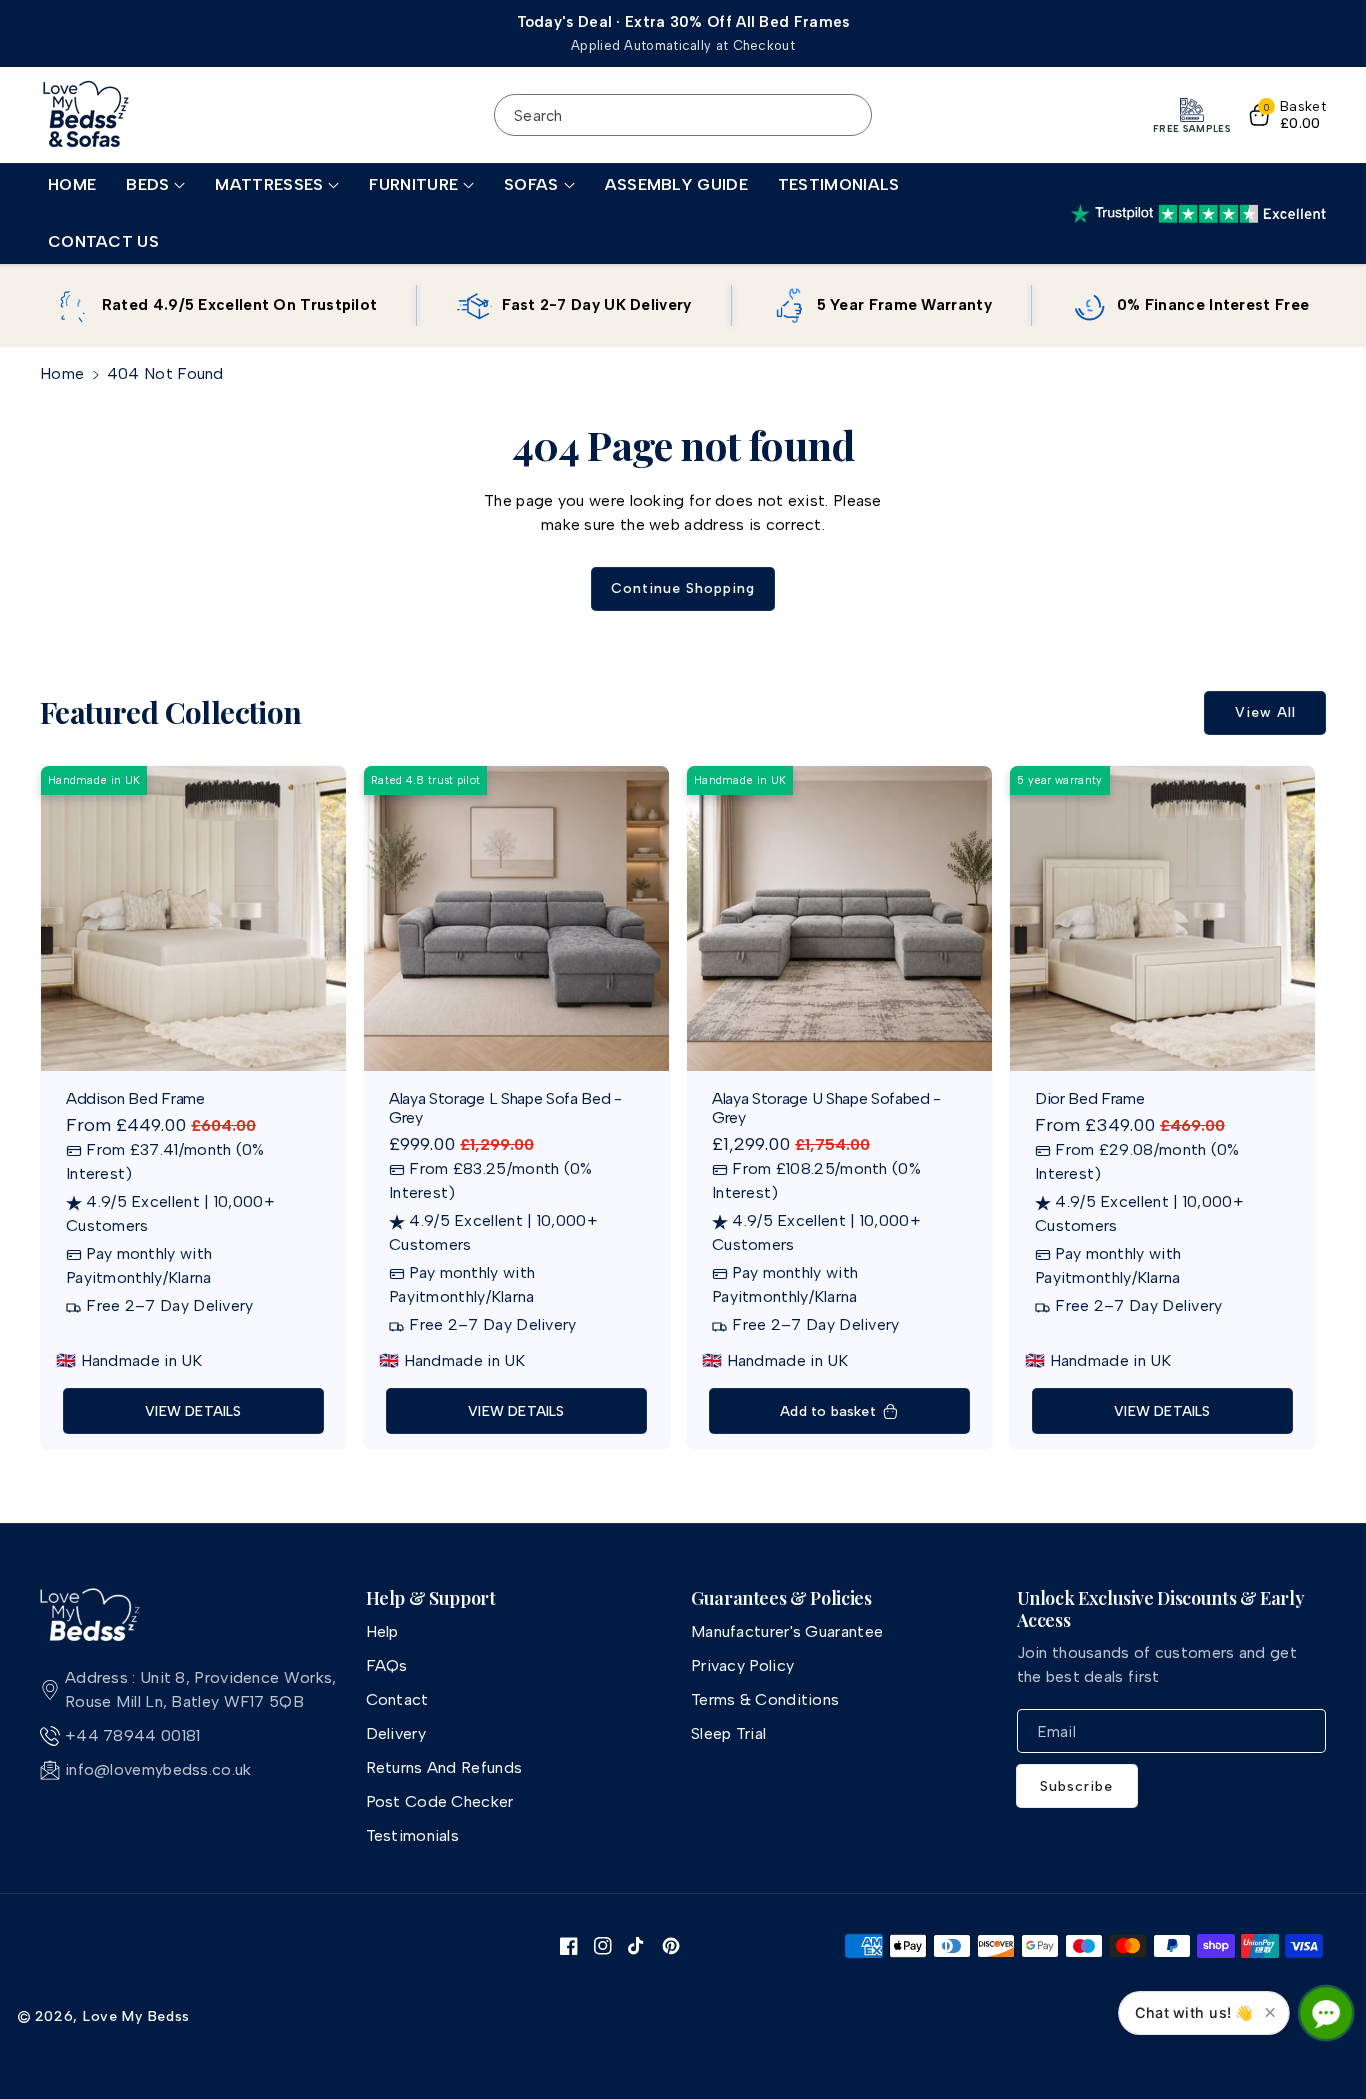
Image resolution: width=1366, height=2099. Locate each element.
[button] (155, 185)
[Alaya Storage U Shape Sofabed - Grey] (839, 918)
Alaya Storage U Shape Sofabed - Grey (826, 1108)
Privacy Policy (742, 1665)
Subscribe (1076, 1786)
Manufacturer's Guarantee (787, 1631)
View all (1265, 712)
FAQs (387, 1665)
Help (382, 1631)
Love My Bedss (136, 2016)
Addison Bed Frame (135, 1098)
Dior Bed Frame (1090, 1098)
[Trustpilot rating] (1198, 214)
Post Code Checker (440, 1801)
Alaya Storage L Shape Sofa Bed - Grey (505, 1108)
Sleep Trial (728, 1733)
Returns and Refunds (444, 1767)
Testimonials (413, 1835)
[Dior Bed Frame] (1162, 918)
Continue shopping (683, 588)
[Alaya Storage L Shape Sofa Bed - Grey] (516, 918)
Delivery (396, 1733)
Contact (397, 1699)
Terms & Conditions (765, 1699)
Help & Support (431, 1599)
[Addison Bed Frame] (193, 918)
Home (62, 373)
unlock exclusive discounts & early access (1161, 1609)
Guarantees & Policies (781, 1599)
